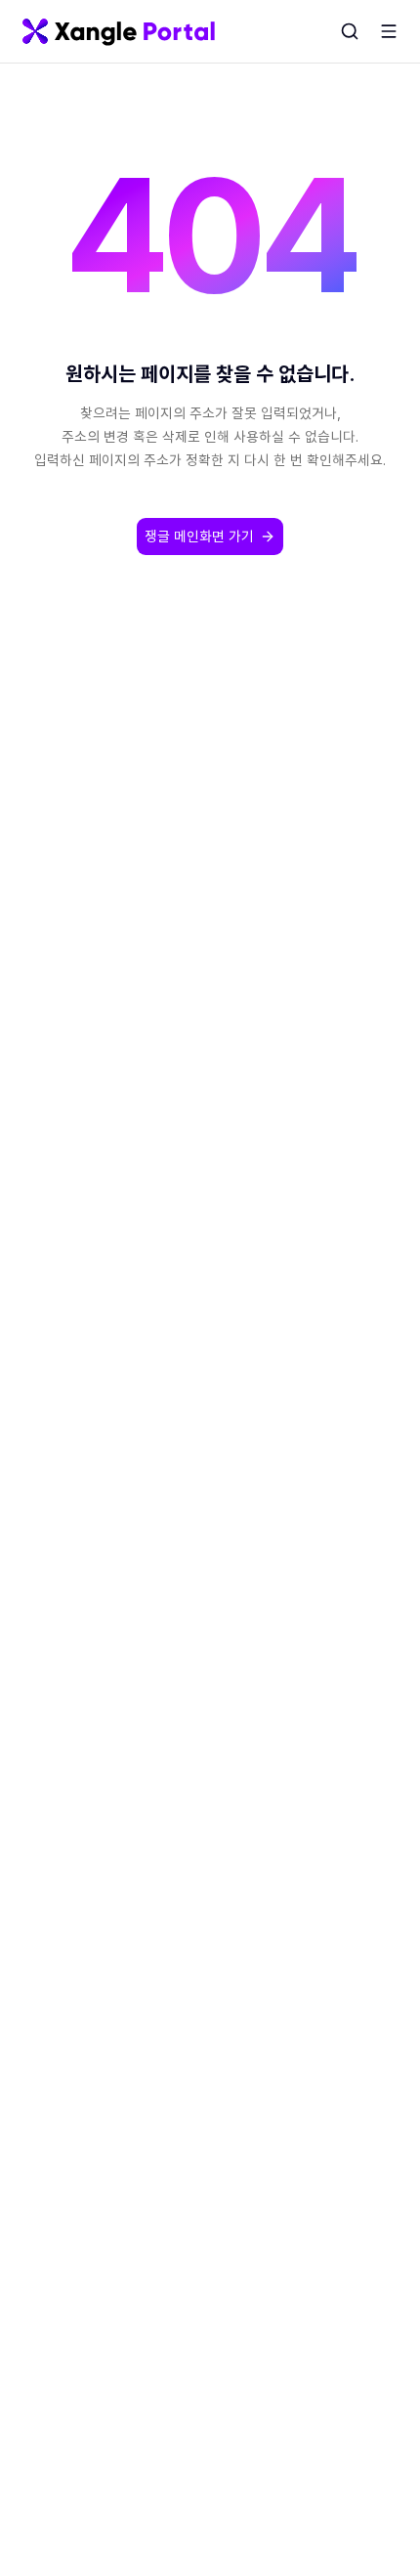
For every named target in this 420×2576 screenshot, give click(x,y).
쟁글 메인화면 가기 (199, 536)
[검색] (350, 31)
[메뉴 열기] (389, 31)
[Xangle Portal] (119, 31)
